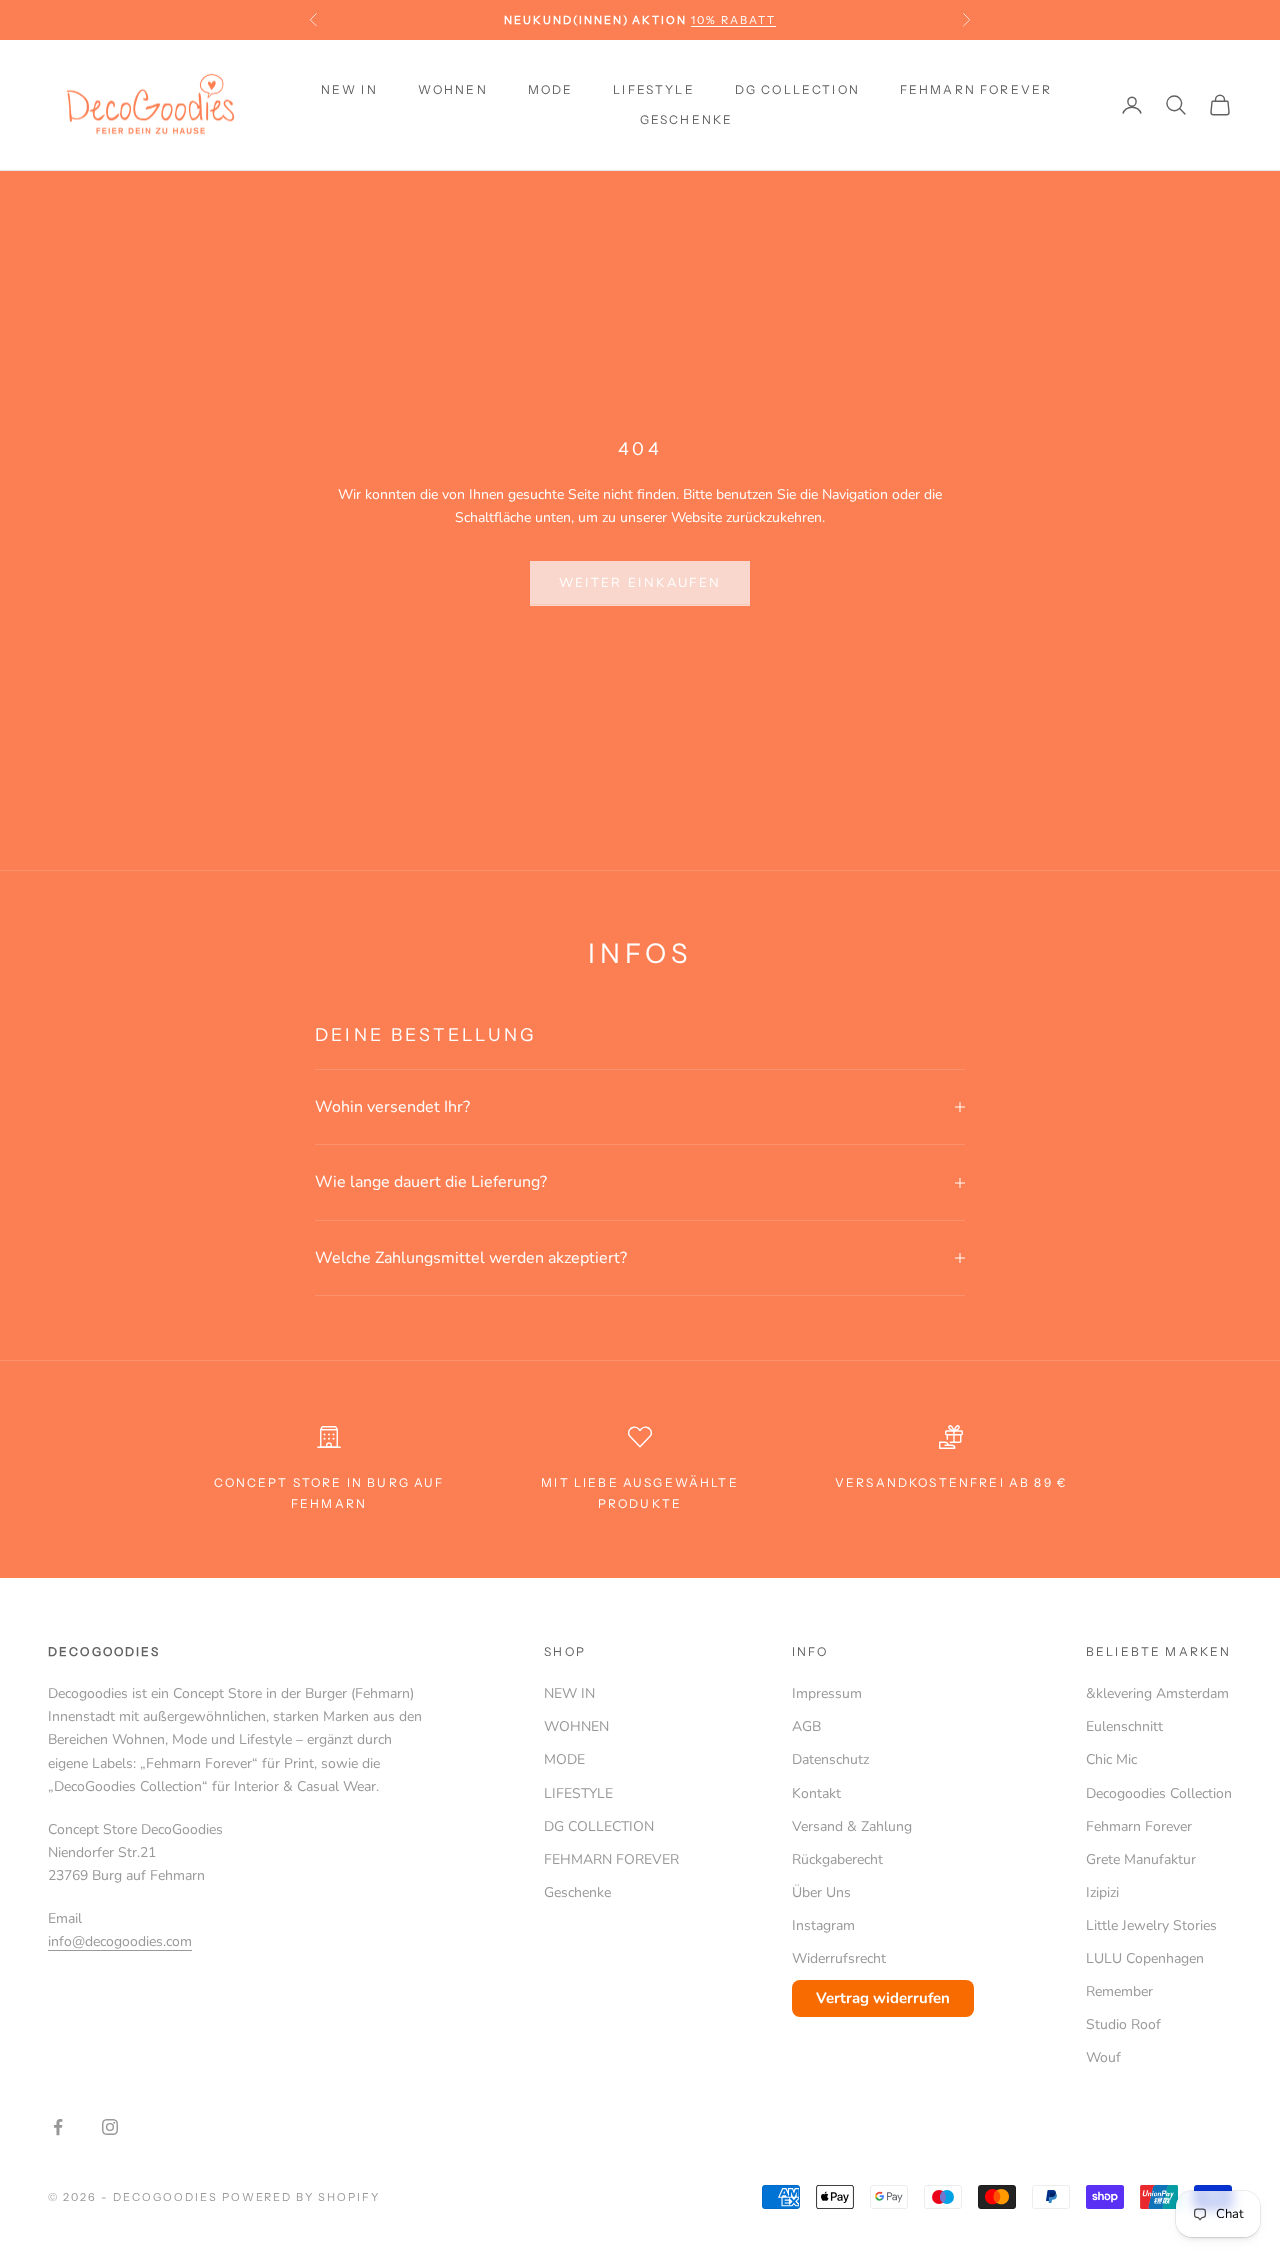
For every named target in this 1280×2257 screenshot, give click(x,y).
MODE (551, 89)
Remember (1119, 1991)
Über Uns (821, 1892)
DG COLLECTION (797, 89)
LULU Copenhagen (1145, 1958)
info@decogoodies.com (120, 1941)
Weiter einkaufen (640, 583)
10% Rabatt (733, 20)
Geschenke (686, 119)
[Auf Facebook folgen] (58, 2127)
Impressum (827, 1693)
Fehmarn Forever (1139, 1826)
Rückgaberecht (837, 1859)
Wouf (1103, 2057)
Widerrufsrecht (839, 1958)
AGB (806, 1726)
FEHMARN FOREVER (976, 89)
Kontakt (816, 1793)
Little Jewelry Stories (1151, 1925)
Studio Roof (1123, 2024)
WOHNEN (453, 89)
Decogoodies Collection (1159, 1793)
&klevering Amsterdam (1157, 1693)
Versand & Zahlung (852, 1826)
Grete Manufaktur (1141, 1859)
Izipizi (1102, 1892)
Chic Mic (1111, 1759)
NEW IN (349, 89)
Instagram (823, 1925)
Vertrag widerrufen (883, 1998)
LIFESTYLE (653, 89)
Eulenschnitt (1124, 1726)
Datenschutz (830, 1759)
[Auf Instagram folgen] (110, 2127)
